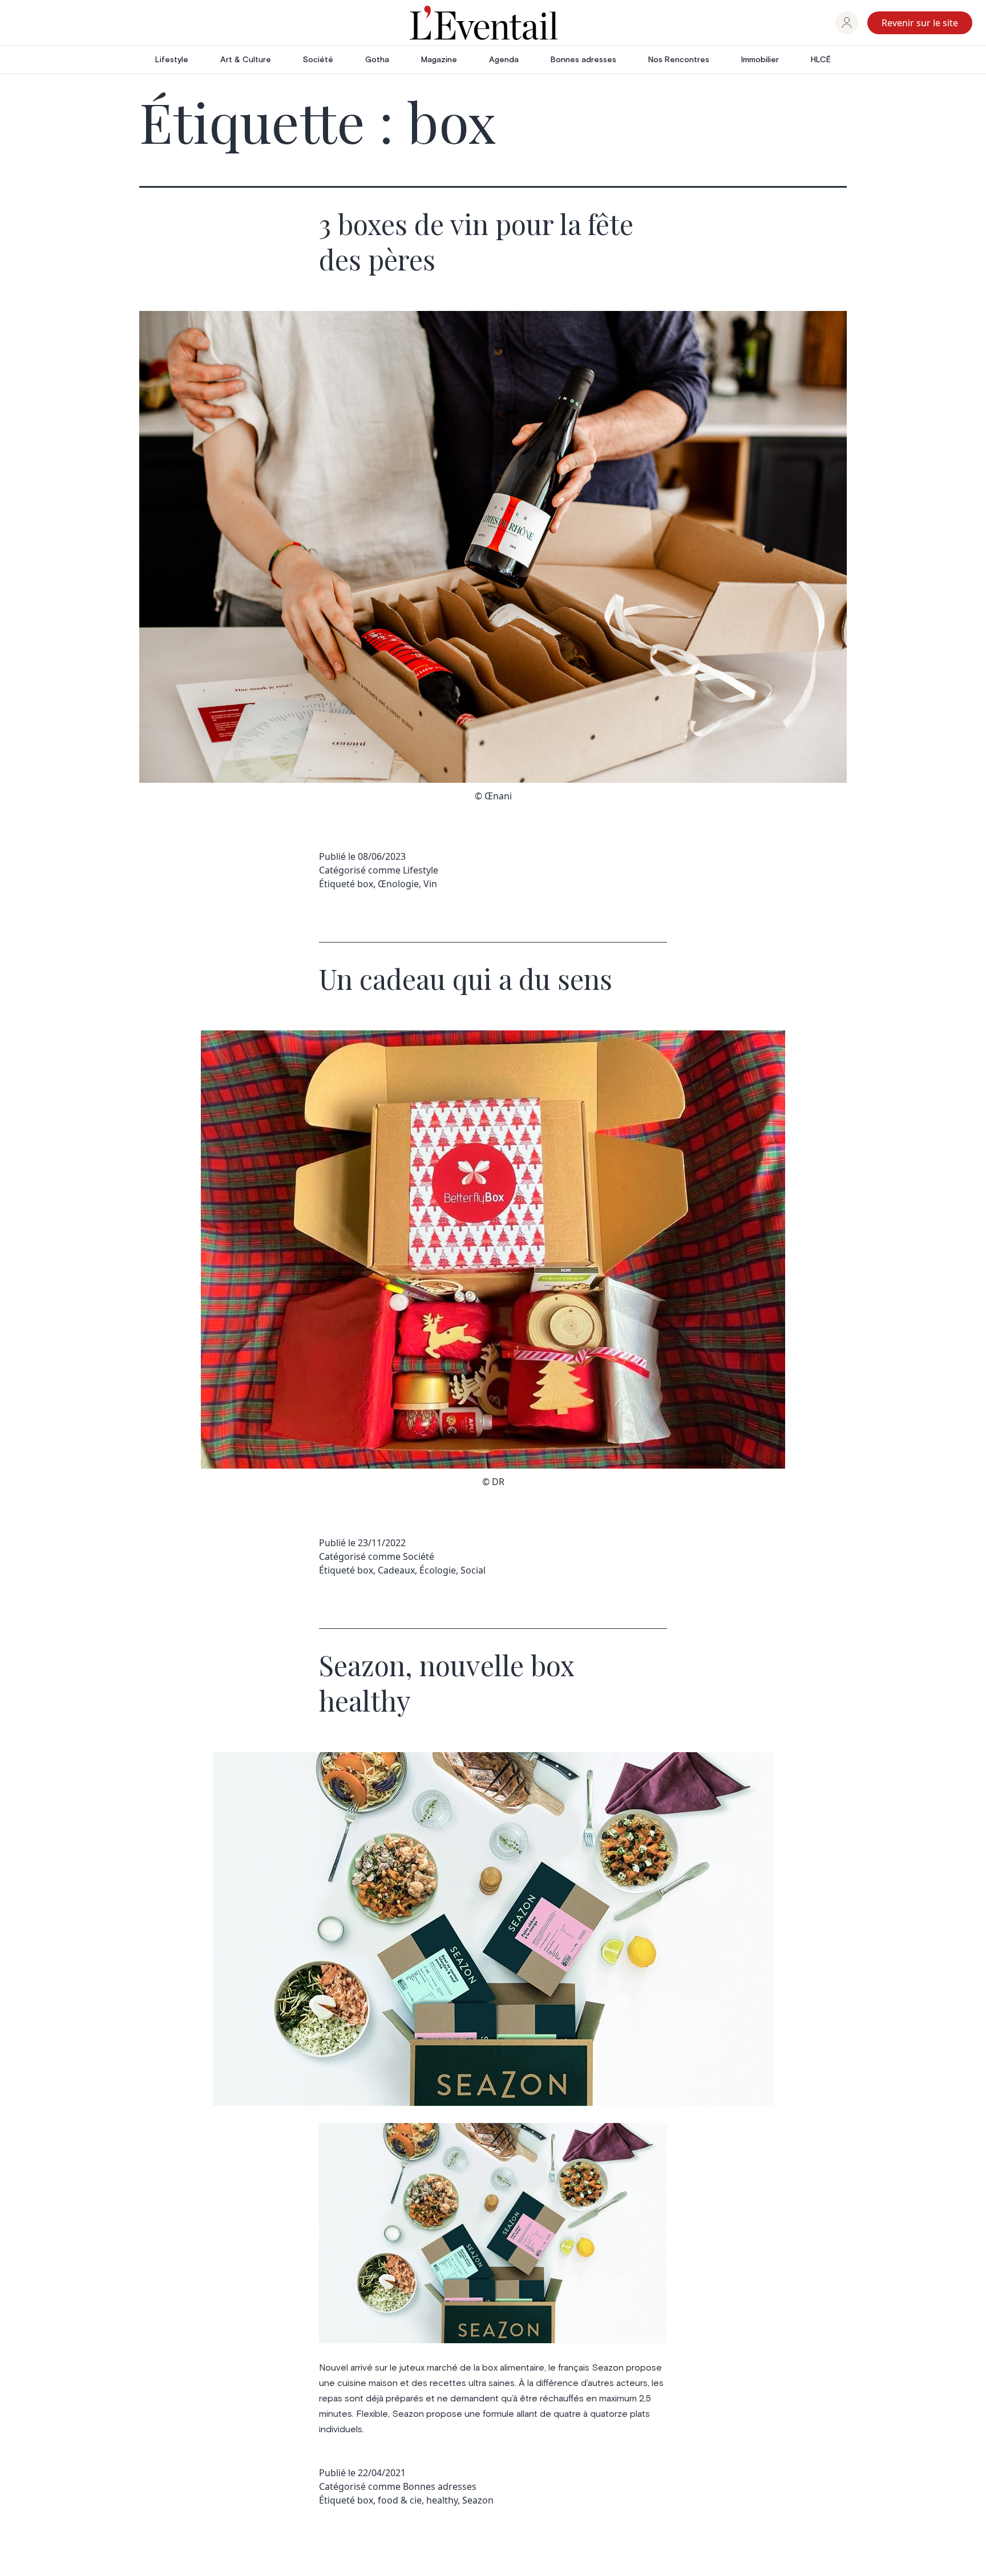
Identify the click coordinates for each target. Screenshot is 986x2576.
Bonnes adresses (583, 60)
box (365, 884)
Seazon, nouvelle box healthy (446, 1683)
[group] (847, 23)
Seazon (478, 2500)
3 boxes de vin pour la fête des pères (476, 241)
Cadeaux (396, 1570)
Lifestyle (172, 60)
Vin (430, 884)
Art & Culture (246, 60)
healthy (442, 2500)
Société (318, 60)
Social (473, 1570)
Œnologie (398, 884)
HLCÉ (821, 60)
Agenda (504, 60)
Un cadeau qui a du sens (466, 978)
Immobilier (760, 60)
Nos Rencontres (679, 60)
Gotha (377, 60)
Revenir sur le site (920, 23)
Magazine (439, 60)
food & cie (400, 2500)
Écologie (438, 1570)
